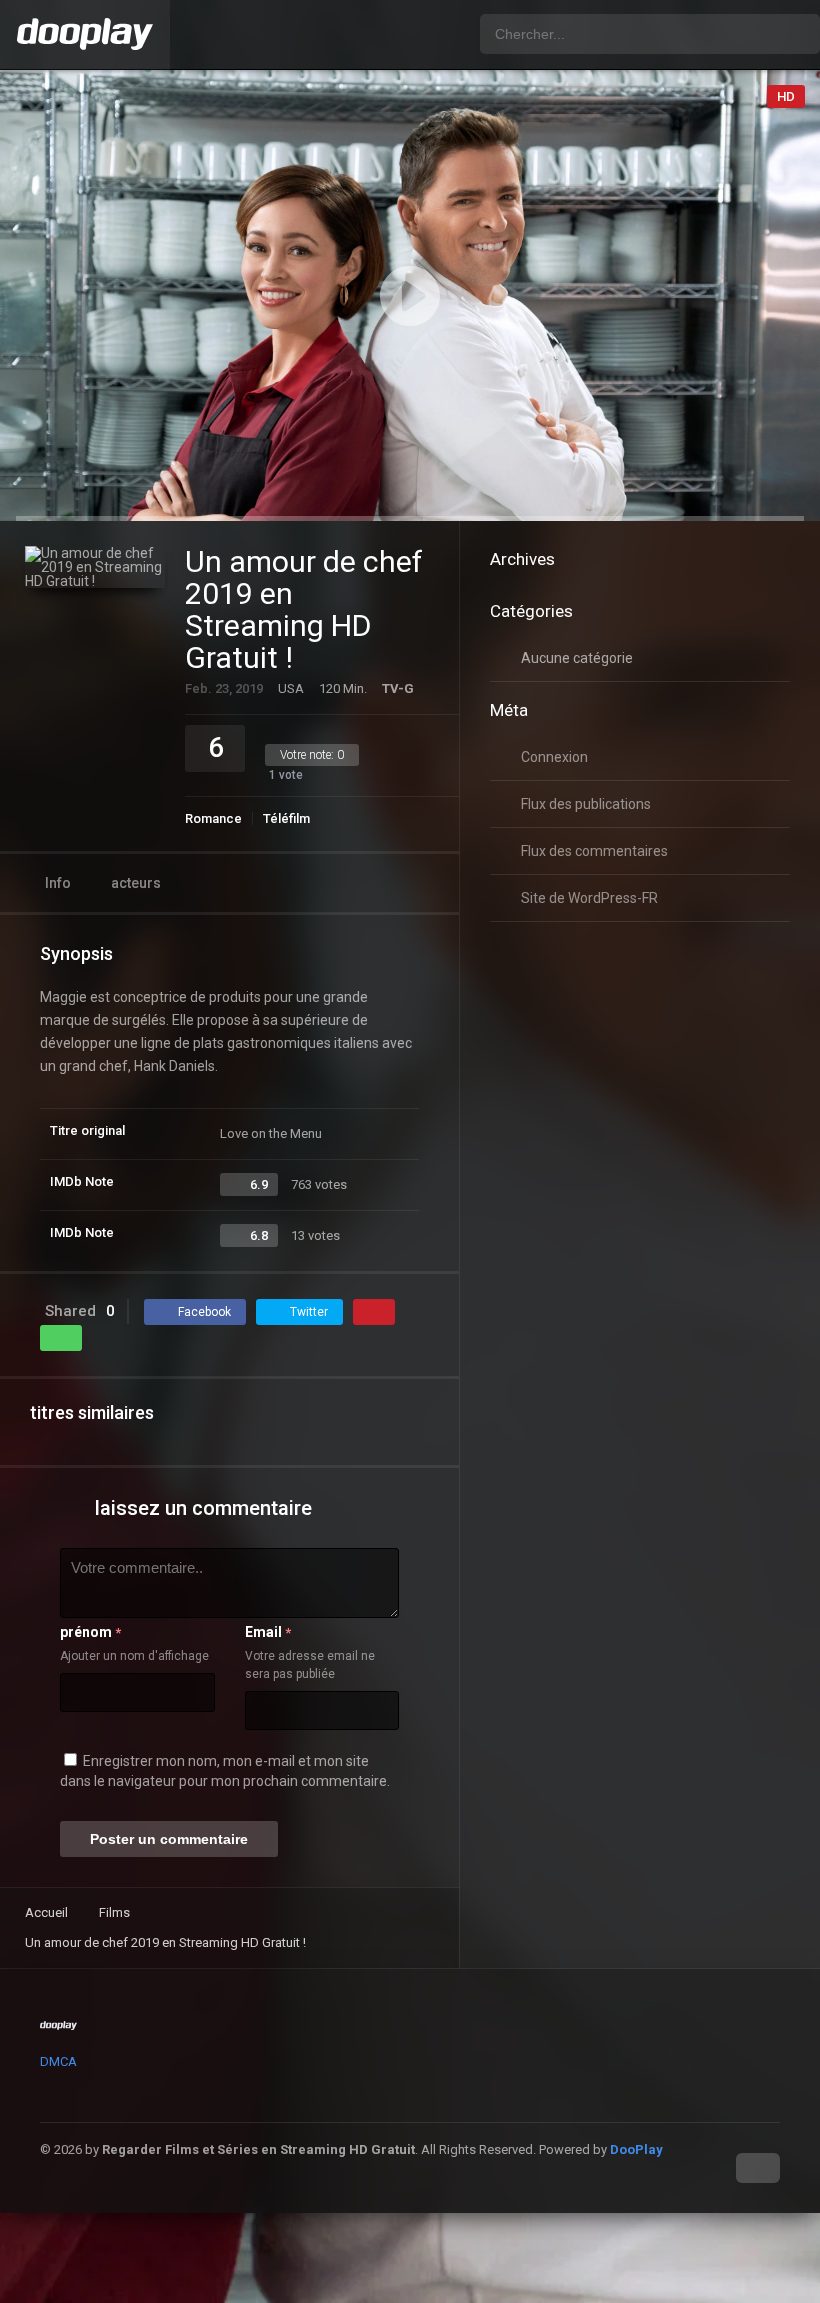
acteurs (136, 883)
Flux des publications (586, 804)
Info (58, 883)
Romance (213, 818)
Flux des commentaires (594, 851)
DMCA (58, 2061)
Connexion (554, 757)
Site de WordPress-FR (589, 898)
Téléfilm (286, 818)
